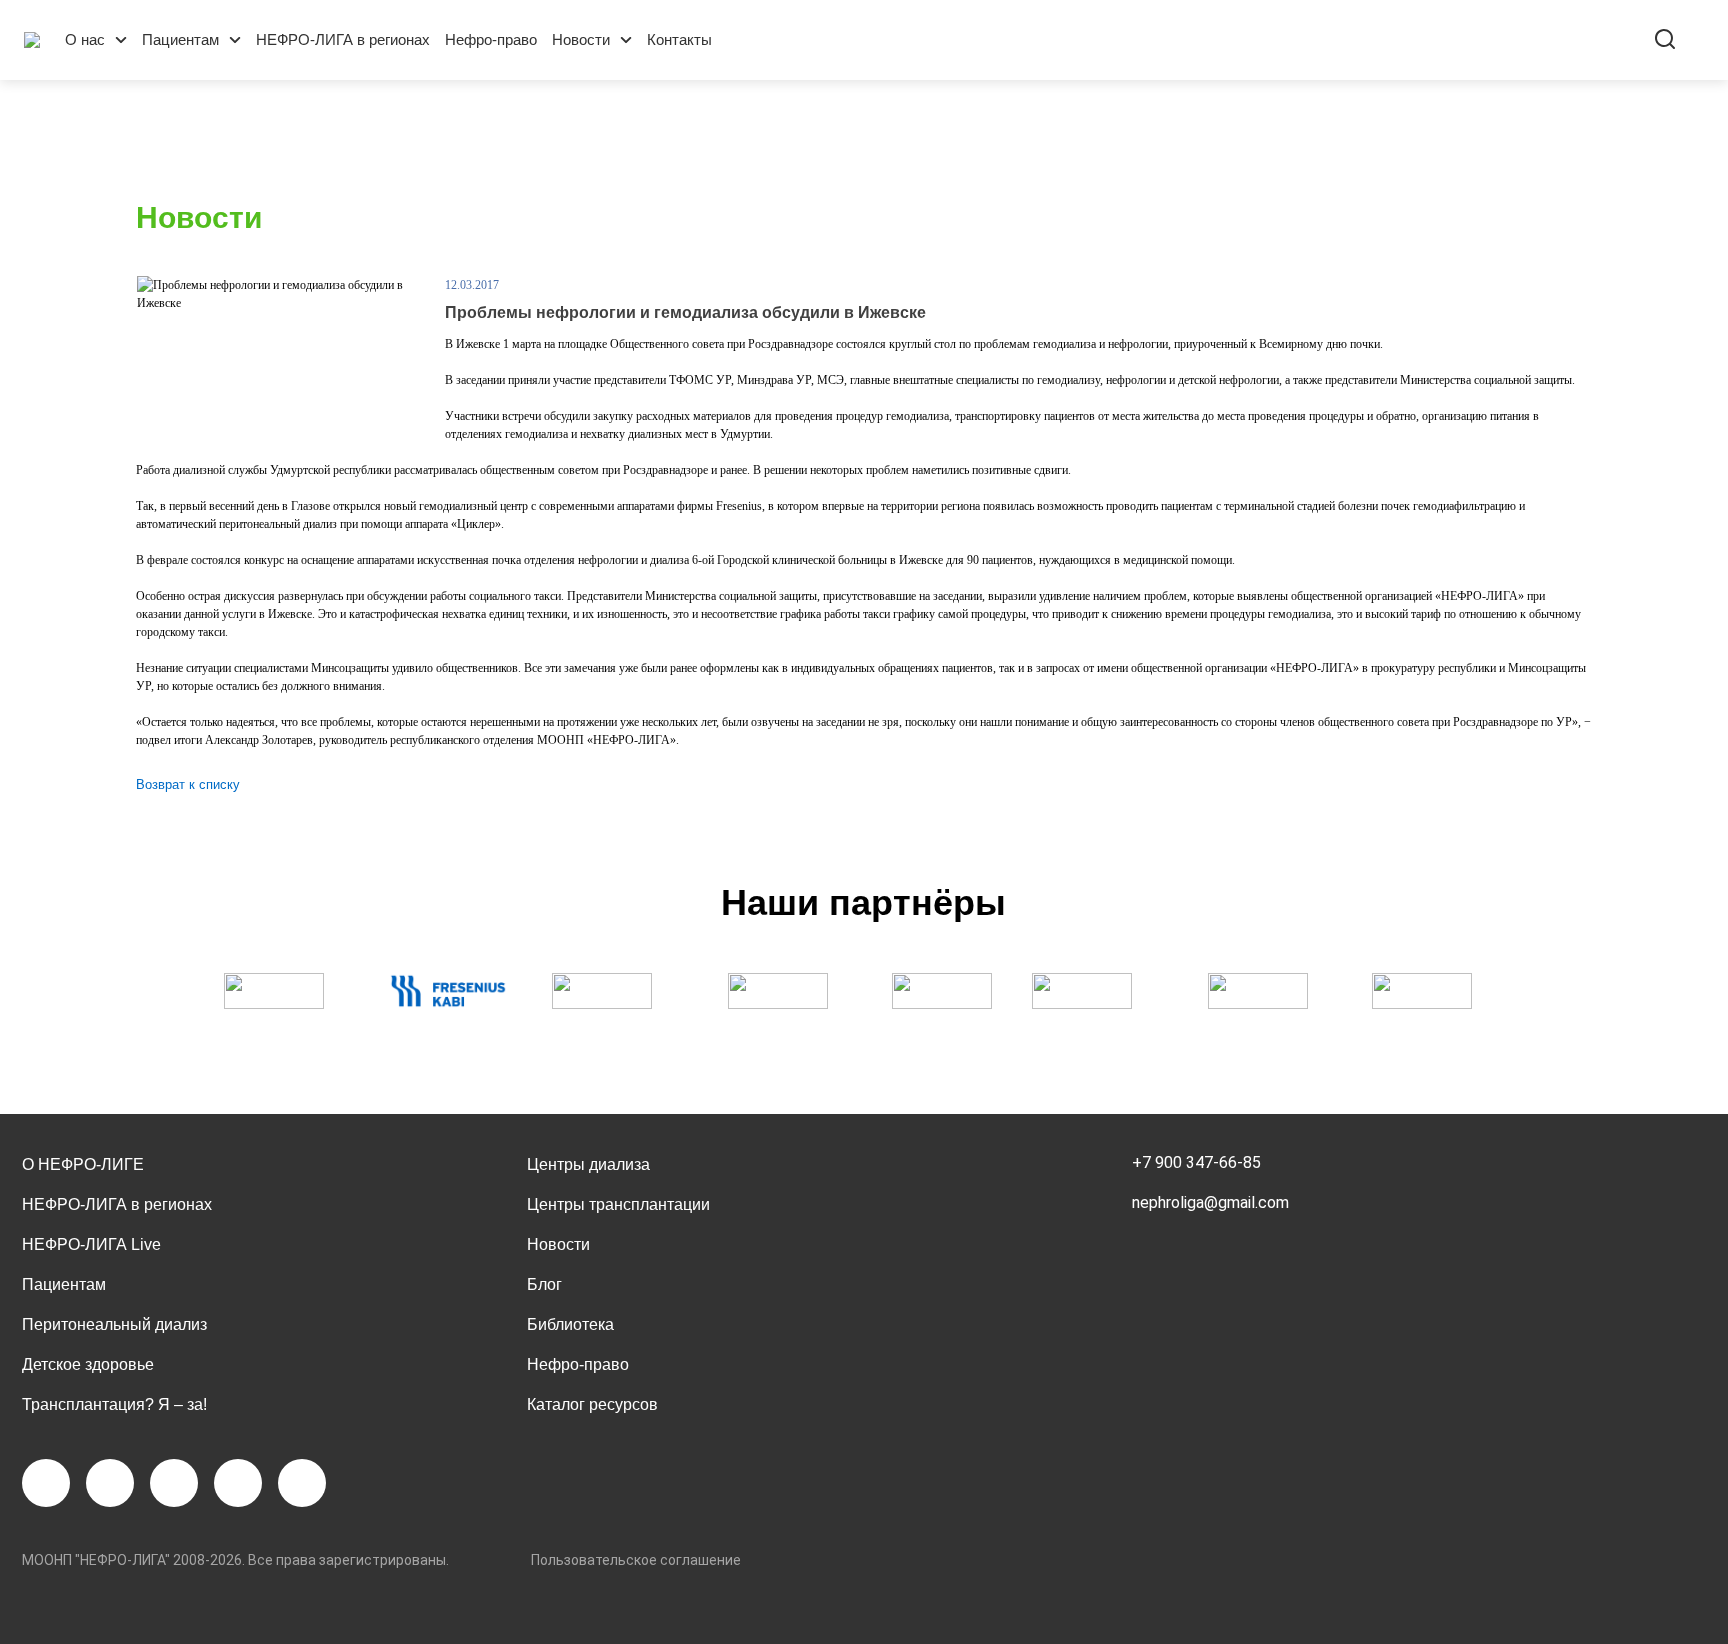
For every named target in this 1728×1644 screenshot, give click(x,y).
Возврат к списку (188, 784)
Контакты (679, 39)
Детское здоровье (88, 1364)
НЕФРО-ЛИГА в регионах (343, 39)
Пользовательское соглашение (636, 1560)
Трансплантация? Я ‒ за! (114, 1404)
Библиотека (570, 1324)
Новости (581, 39)
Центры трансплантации (618, 1204)
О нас (85, 39)
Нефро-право (491, 39)
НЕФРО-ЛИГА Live (91, 1244)
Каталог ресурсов (592, 1404)
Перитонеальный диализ (114, 1324)
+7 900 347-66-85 (1196, 1162)
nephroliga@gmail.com (1210, 1202)
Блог (544, 1284)
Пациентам (180, 39)
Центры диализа (588, 1164)
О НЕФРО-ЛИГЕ (83, 1164)
